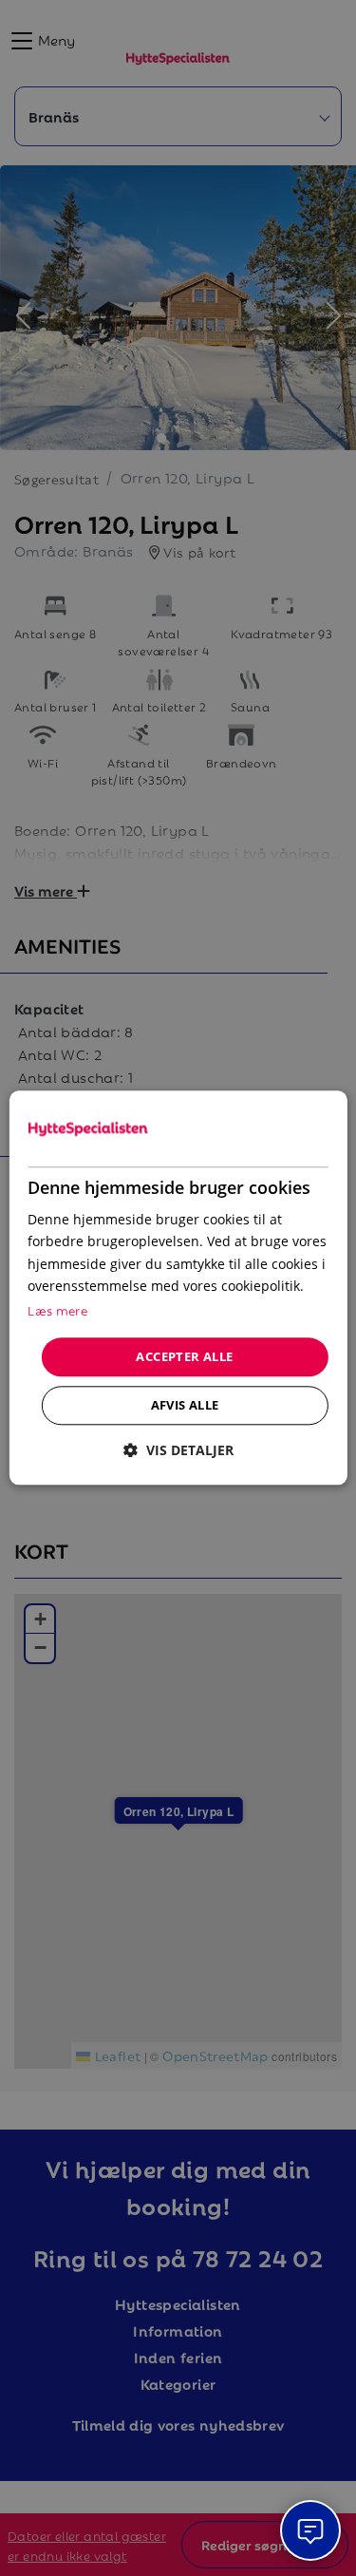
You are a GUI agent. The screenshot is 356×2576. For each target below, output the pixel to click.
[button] (178, 1451)
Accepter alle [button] (184, 1356)
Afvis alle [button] (185, 1406)
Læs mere (57, 1309)
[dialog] (178, 1288)
